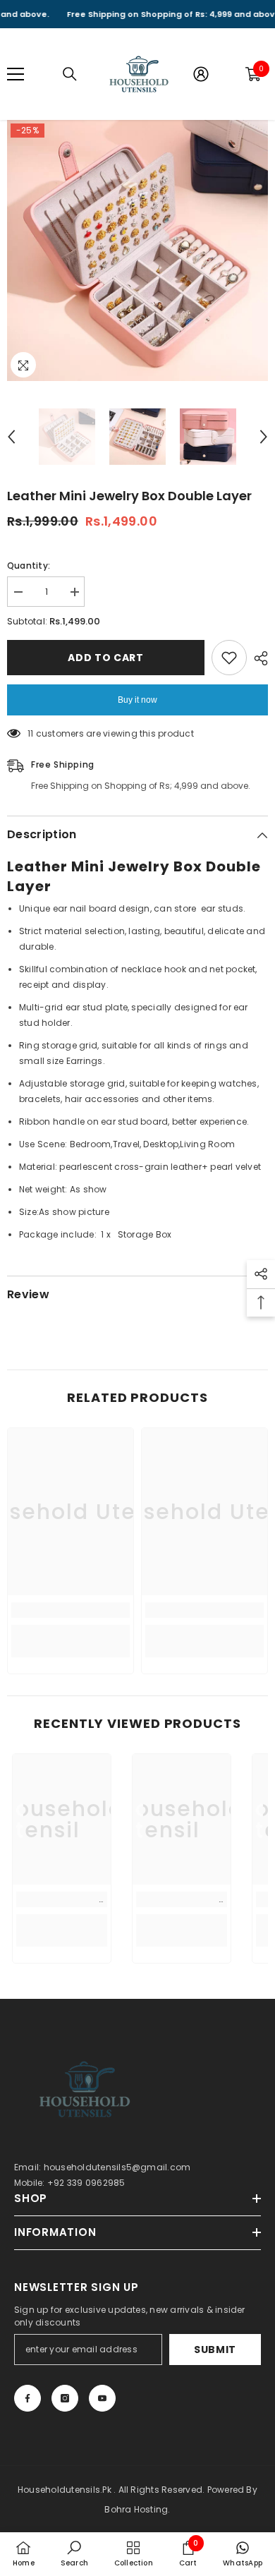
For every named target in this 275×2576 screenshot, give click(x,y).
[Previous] (11, 437)
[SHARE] (257, 658)
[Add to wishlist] (229, 658)
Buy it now (137, 700)
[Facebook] (28, 2398)
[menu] (16, 74)
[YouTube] (102, 2398)
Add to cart (106, 658)
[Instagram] (65, 2398)
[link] (71, 1610)
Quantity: (29, 566)
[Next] (264, 437)
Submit (215, 2350)
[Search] (70, 74)
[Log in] (201, 74)
